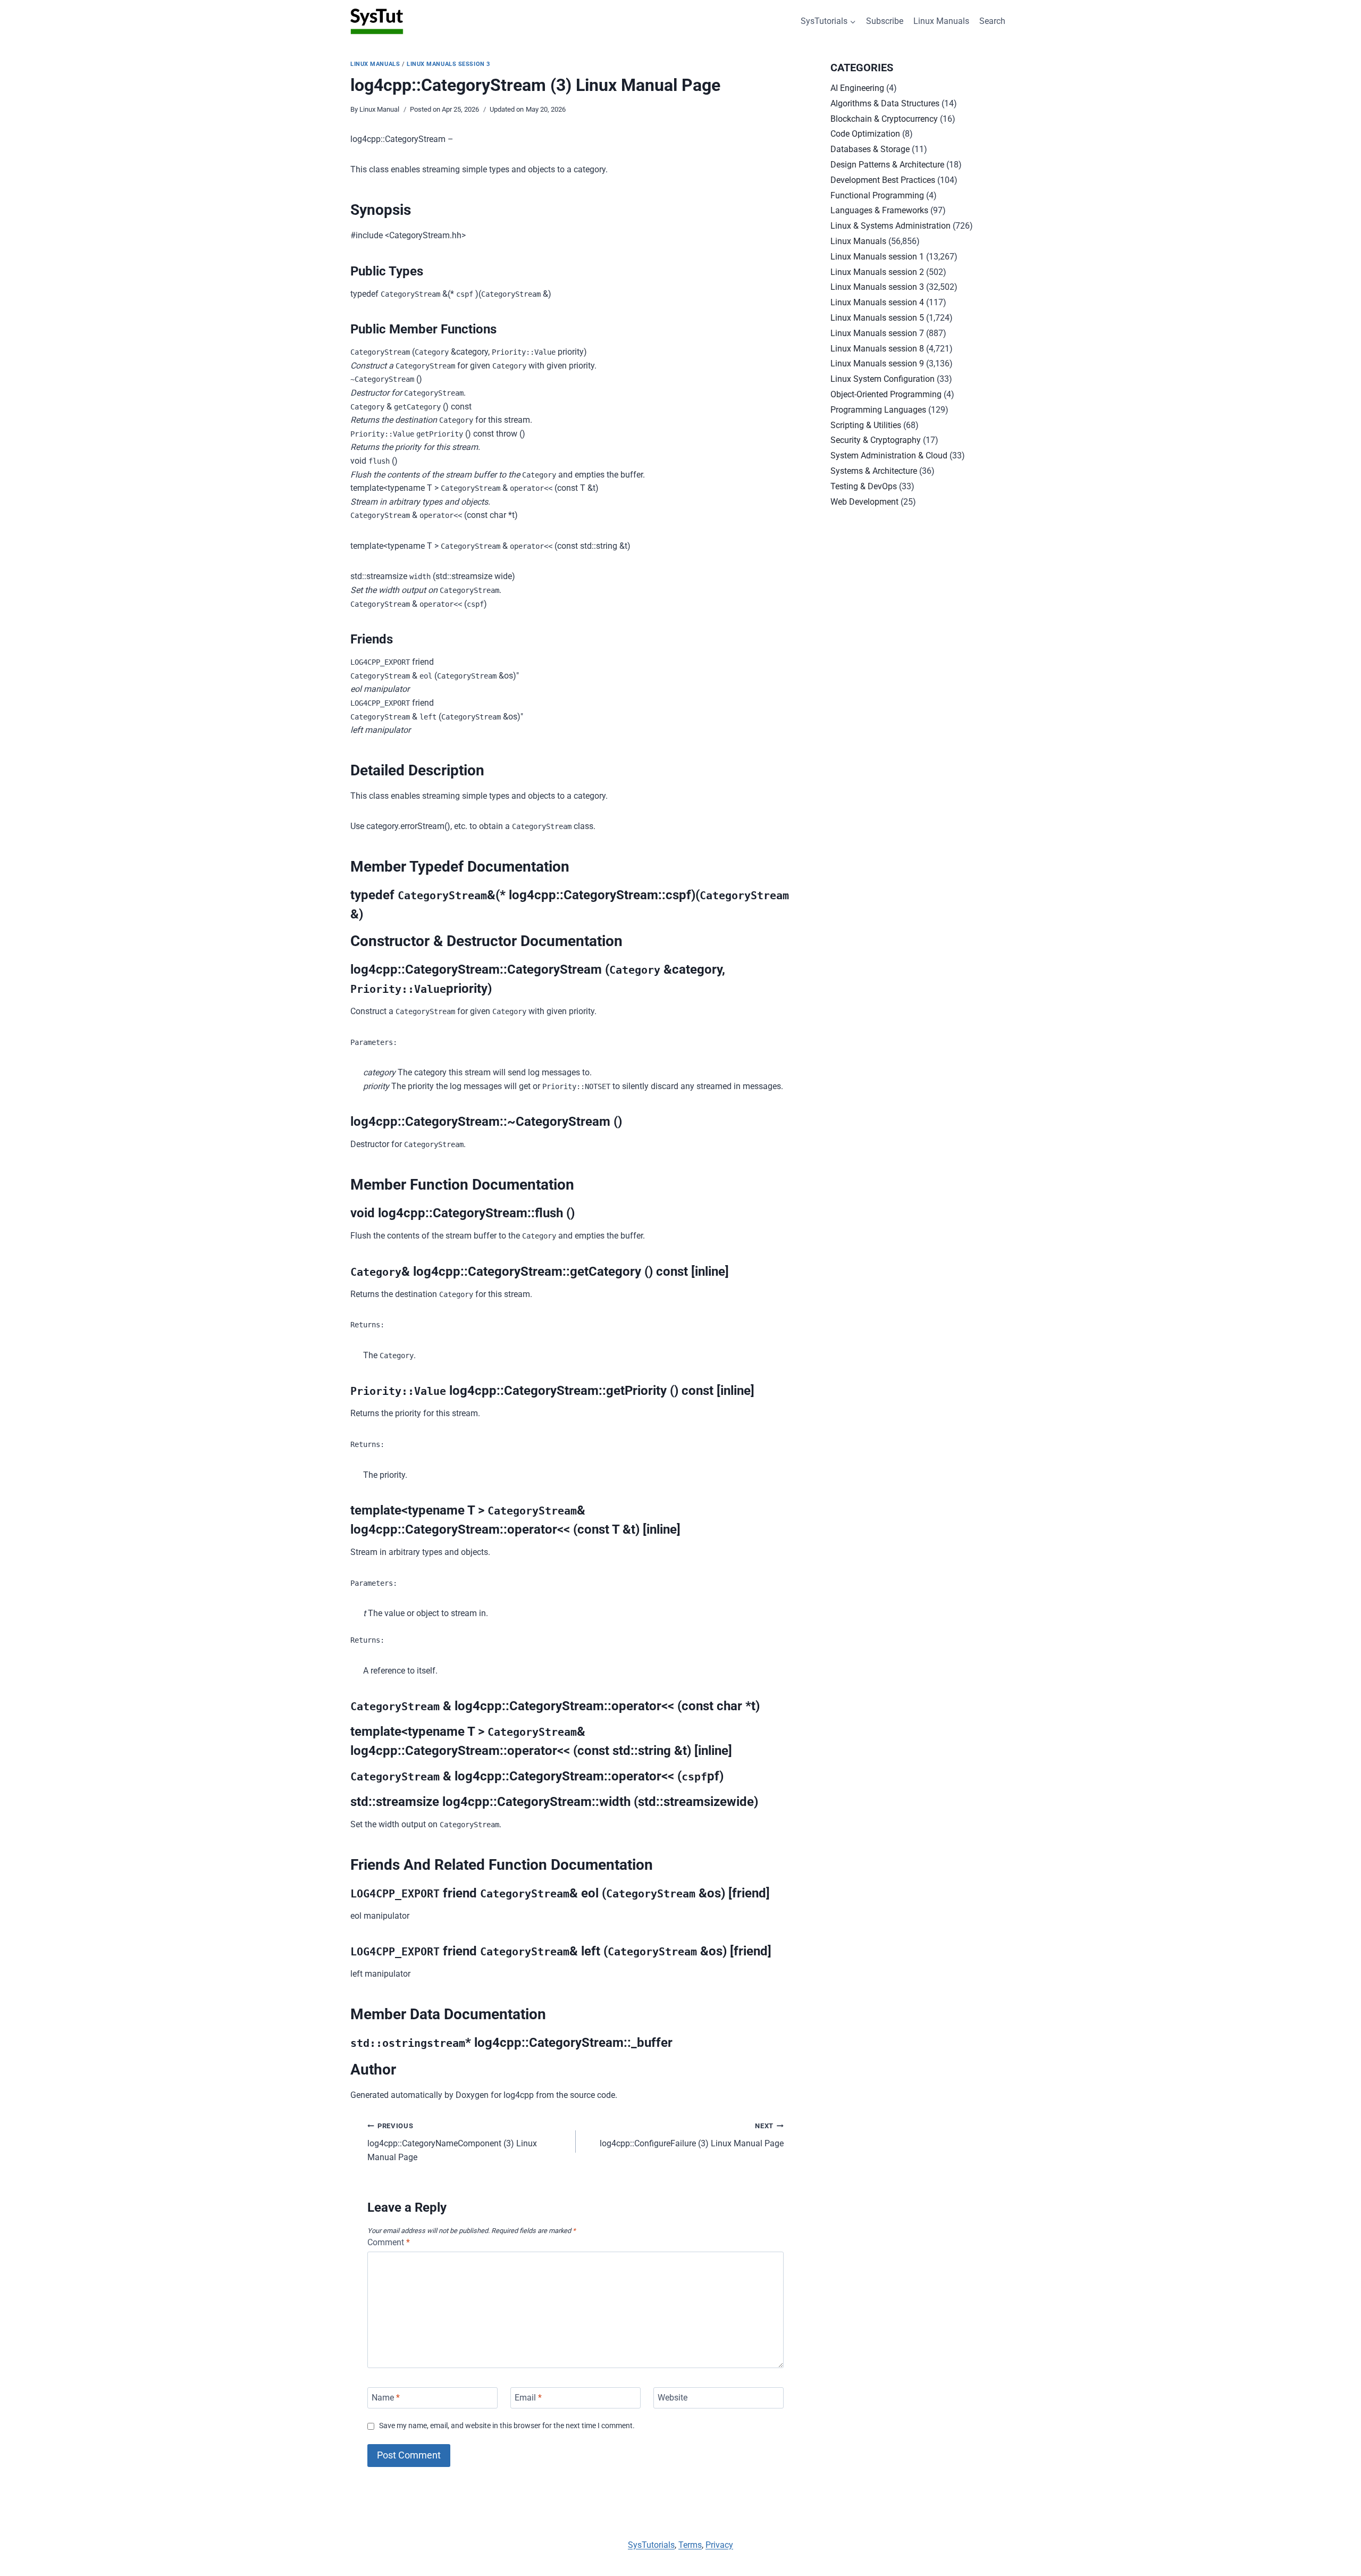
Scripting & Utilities (866, 425)
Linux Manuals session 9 (877, 363)
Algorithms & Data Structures (885, 103)
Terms (690, 2545)
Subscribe (885, 21)
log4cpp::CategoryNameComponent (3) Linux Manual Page (452, 2142)
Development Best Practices (883, 180)
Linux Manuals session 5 (877, 318)
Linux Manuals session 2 (877, 272)
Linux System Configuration (883, 379)
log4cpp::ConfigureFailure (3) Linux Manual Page (692, 2135)
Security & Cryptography (876, 440)
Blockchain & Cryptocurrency (884, 119)
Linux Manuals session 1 (877, 257)
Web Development (864, 502)
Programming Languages (878, 410)
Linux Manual (379, 109)
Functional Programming (877, 195)
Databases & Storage (870, 149)
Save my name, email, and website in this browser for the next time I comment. (507, 2426)
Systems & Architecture (874, 471)
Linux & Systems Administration (890, 226)
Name (386, 2398)
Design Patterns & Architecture (887, 165)
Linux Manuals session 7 (877, 333)
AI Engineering (857, 88)
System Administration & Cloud (889, 455)
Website (673, 2398)
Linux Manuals (941, 21)
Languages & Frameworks (879, 210)
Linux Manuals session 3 (448, 64)
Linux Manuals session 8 (877, 349)
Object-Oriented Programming (886, 394)
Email (528, 2398)
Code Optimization (865, 134)
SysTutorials (651, 2545)
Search (992, 21)
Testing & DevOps (864, 486)
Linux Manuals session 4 (877, 302)
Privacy (719, 2545)
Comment (389, 2242)
